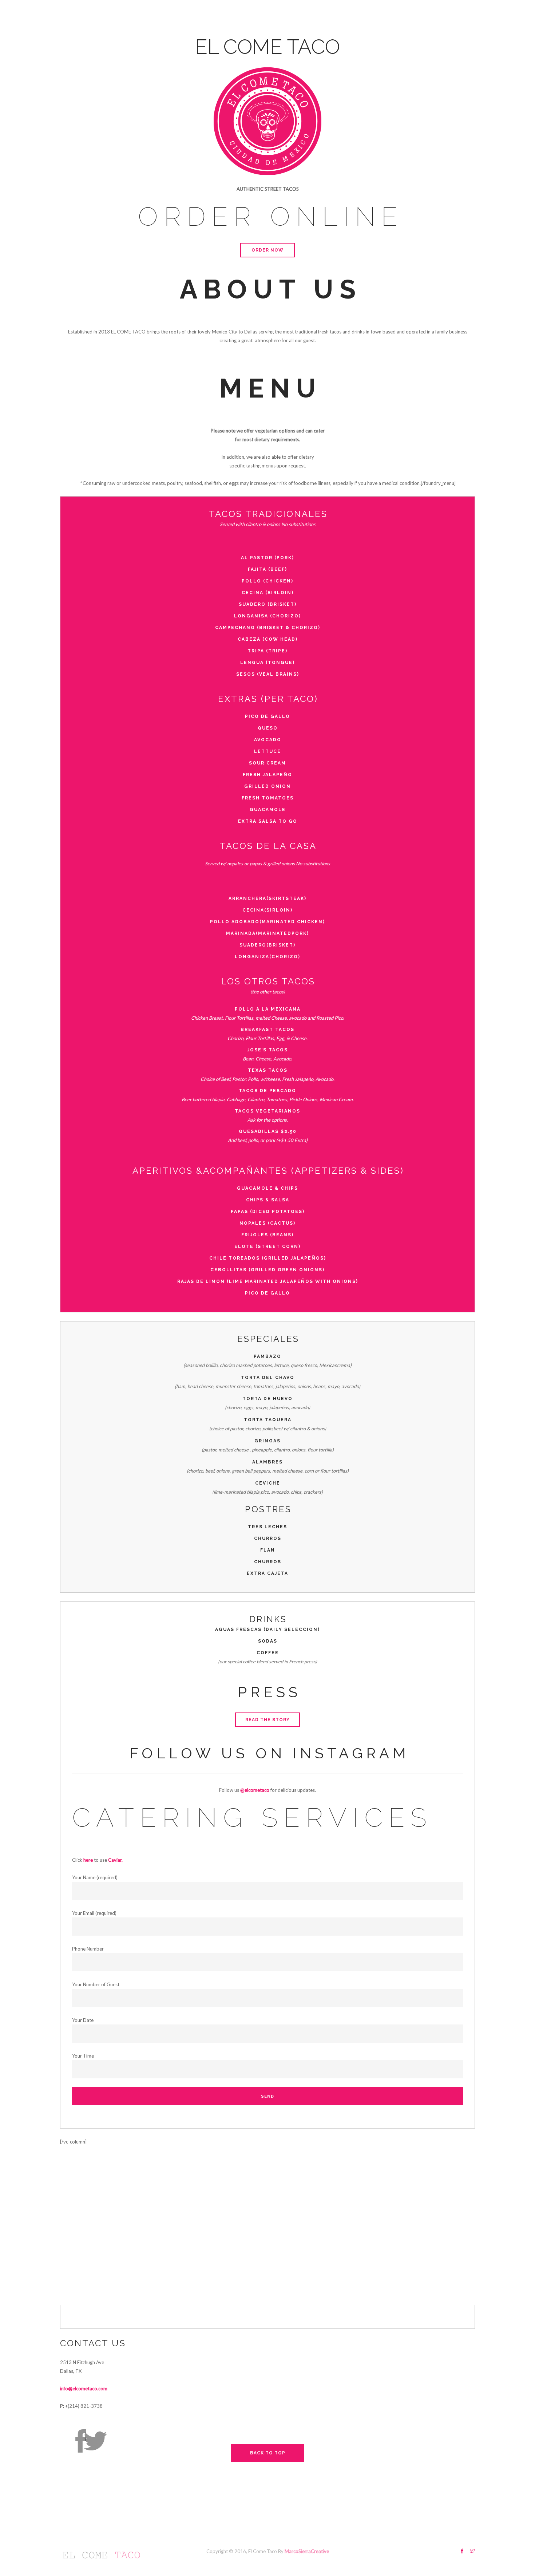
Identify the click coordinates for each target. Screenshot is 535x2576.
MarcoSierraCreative (307, 2551)
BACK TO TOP (268, 2453)
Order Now (267, 250)
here (88, 1860)
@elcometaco (255, 1790)
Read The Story (267, 1720)
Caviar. (115, 1860)
